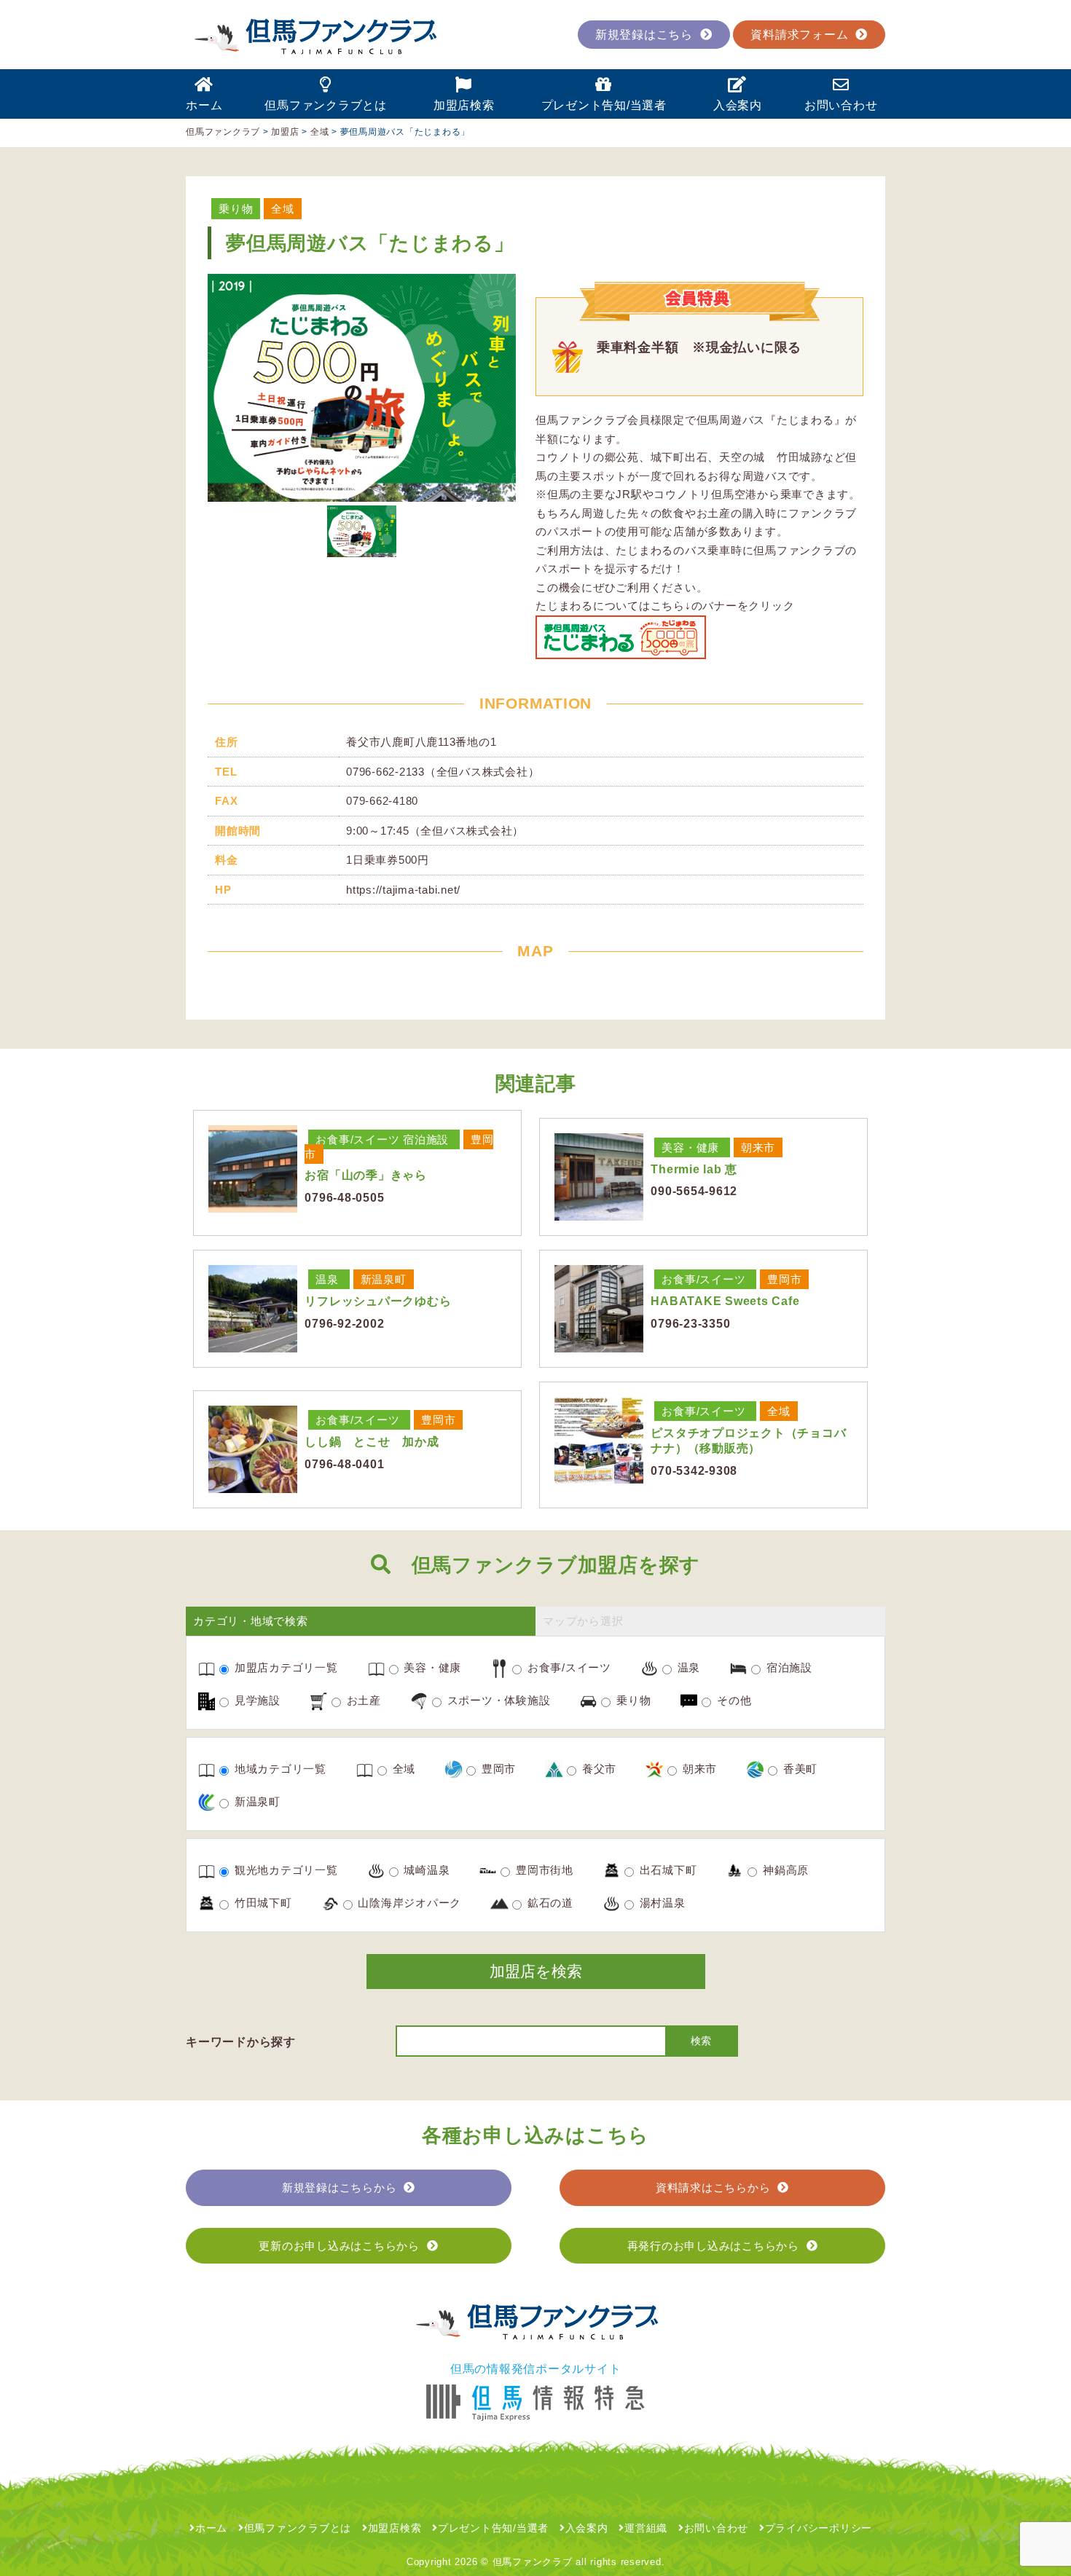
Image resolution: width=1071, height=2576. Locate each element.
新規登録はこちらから (340, 2187)
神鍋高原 (784, 1870)
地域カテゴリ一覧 (279, 1769)
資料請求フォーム (799, 35)
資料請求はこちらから (713, 2187)
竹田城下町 (262, 1903)
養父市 (597, 1769)
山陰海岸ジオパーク (408, 1903)
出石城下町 (667, 1870)
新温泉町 (384, 1279)
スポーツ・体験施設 (497, 1700)
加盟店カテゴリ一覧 (285, 1667)
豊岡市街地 (543, 1870)
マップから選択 (583, 1621)
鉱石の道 (549, 1903)
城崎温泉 (425, 1870)
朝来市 (758, 1147)
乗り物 (236, 209)
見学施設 (256, 1700)
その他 (732, 1700)
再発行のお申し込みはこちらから (713, 2246)
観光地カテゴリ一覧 (285, 1870)
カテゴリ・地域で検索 (251, 1621)
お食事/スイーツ (357, 1139)
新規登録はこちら (644, 35)
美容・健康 (690, 1147)
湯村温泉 (661, 1903)
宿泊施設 (426, 1139)
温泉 (327, 1279)
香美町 (799, 1769)
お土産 (362, 1700)
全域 (283, 209)
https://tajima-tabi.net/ (403, 890)
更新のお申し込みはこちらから (339, 2246)
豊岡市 (784, 1279)
